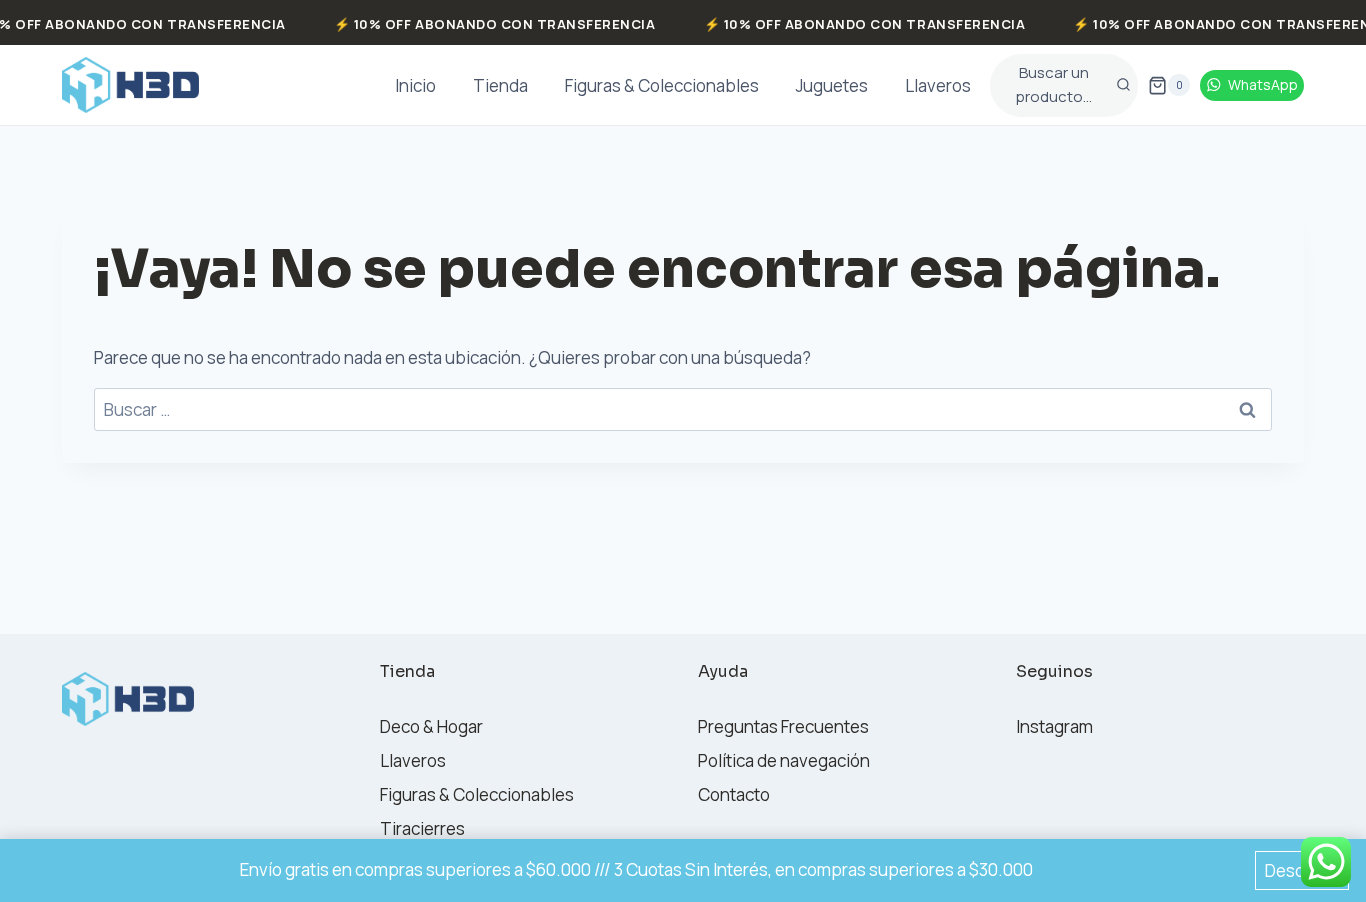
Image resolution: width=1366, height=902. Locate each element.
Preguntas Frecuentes (783, 726)
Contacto (734, 794)
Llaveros (938, 85)
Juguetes (832, 85)
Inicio (415, 85)
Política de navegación (784, 760)
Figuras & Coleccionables (662, 85)
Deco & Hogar (431, 726)
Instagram (1054, 726)
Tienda (500, 85)
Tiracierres (422, 828)
